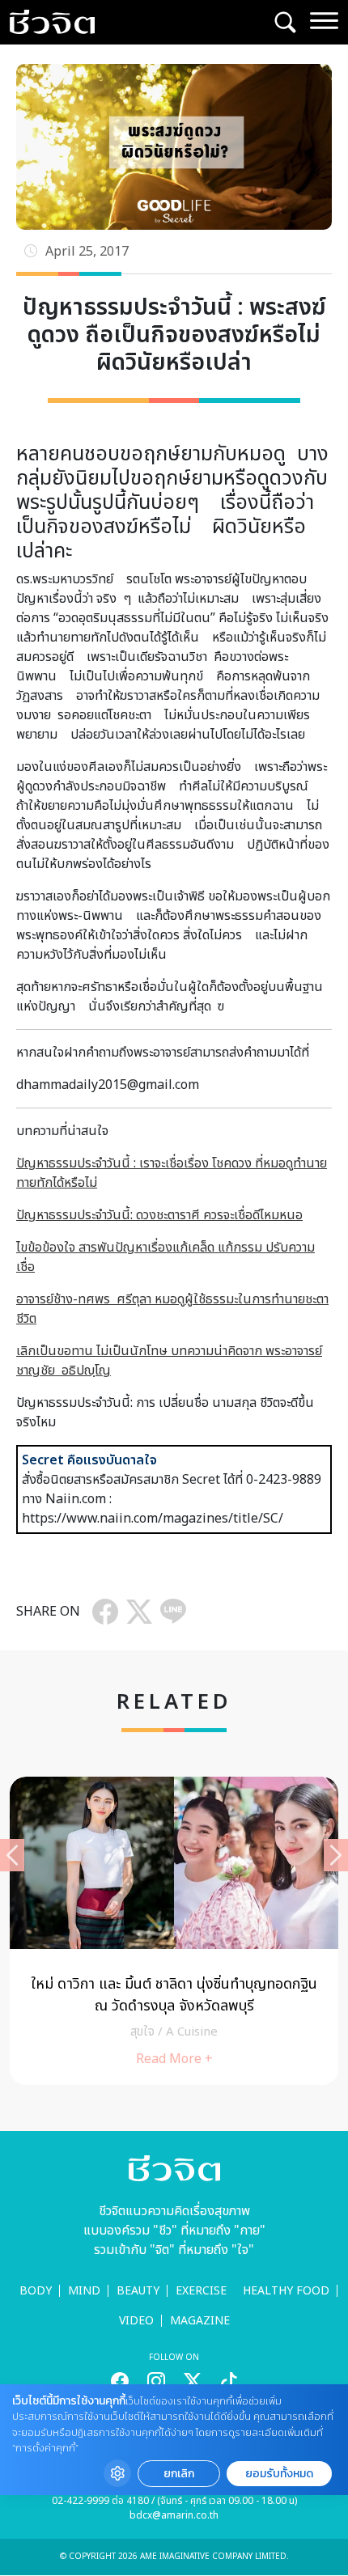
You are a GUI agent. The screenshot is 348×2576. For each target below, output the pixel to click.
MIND (84, 2291)
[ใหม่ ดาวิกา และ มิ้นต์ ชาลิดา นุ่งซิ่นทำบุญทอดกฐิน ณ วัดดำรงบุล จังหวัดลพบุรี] (174, 1931)
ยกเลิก (179, 2474)
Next (336, 1855)
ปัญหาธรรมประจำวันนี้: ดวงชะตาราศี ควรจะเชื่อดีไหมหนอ (159, 1215)
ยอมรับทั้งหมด (279, 2474)
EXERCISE (201, 2291)
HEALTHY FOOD (286, 2291)
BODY (36, 2291)
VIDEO (136, 2321)
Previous (12, 1855)
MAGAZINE (200, 2321)
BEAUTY (138, 2291)
